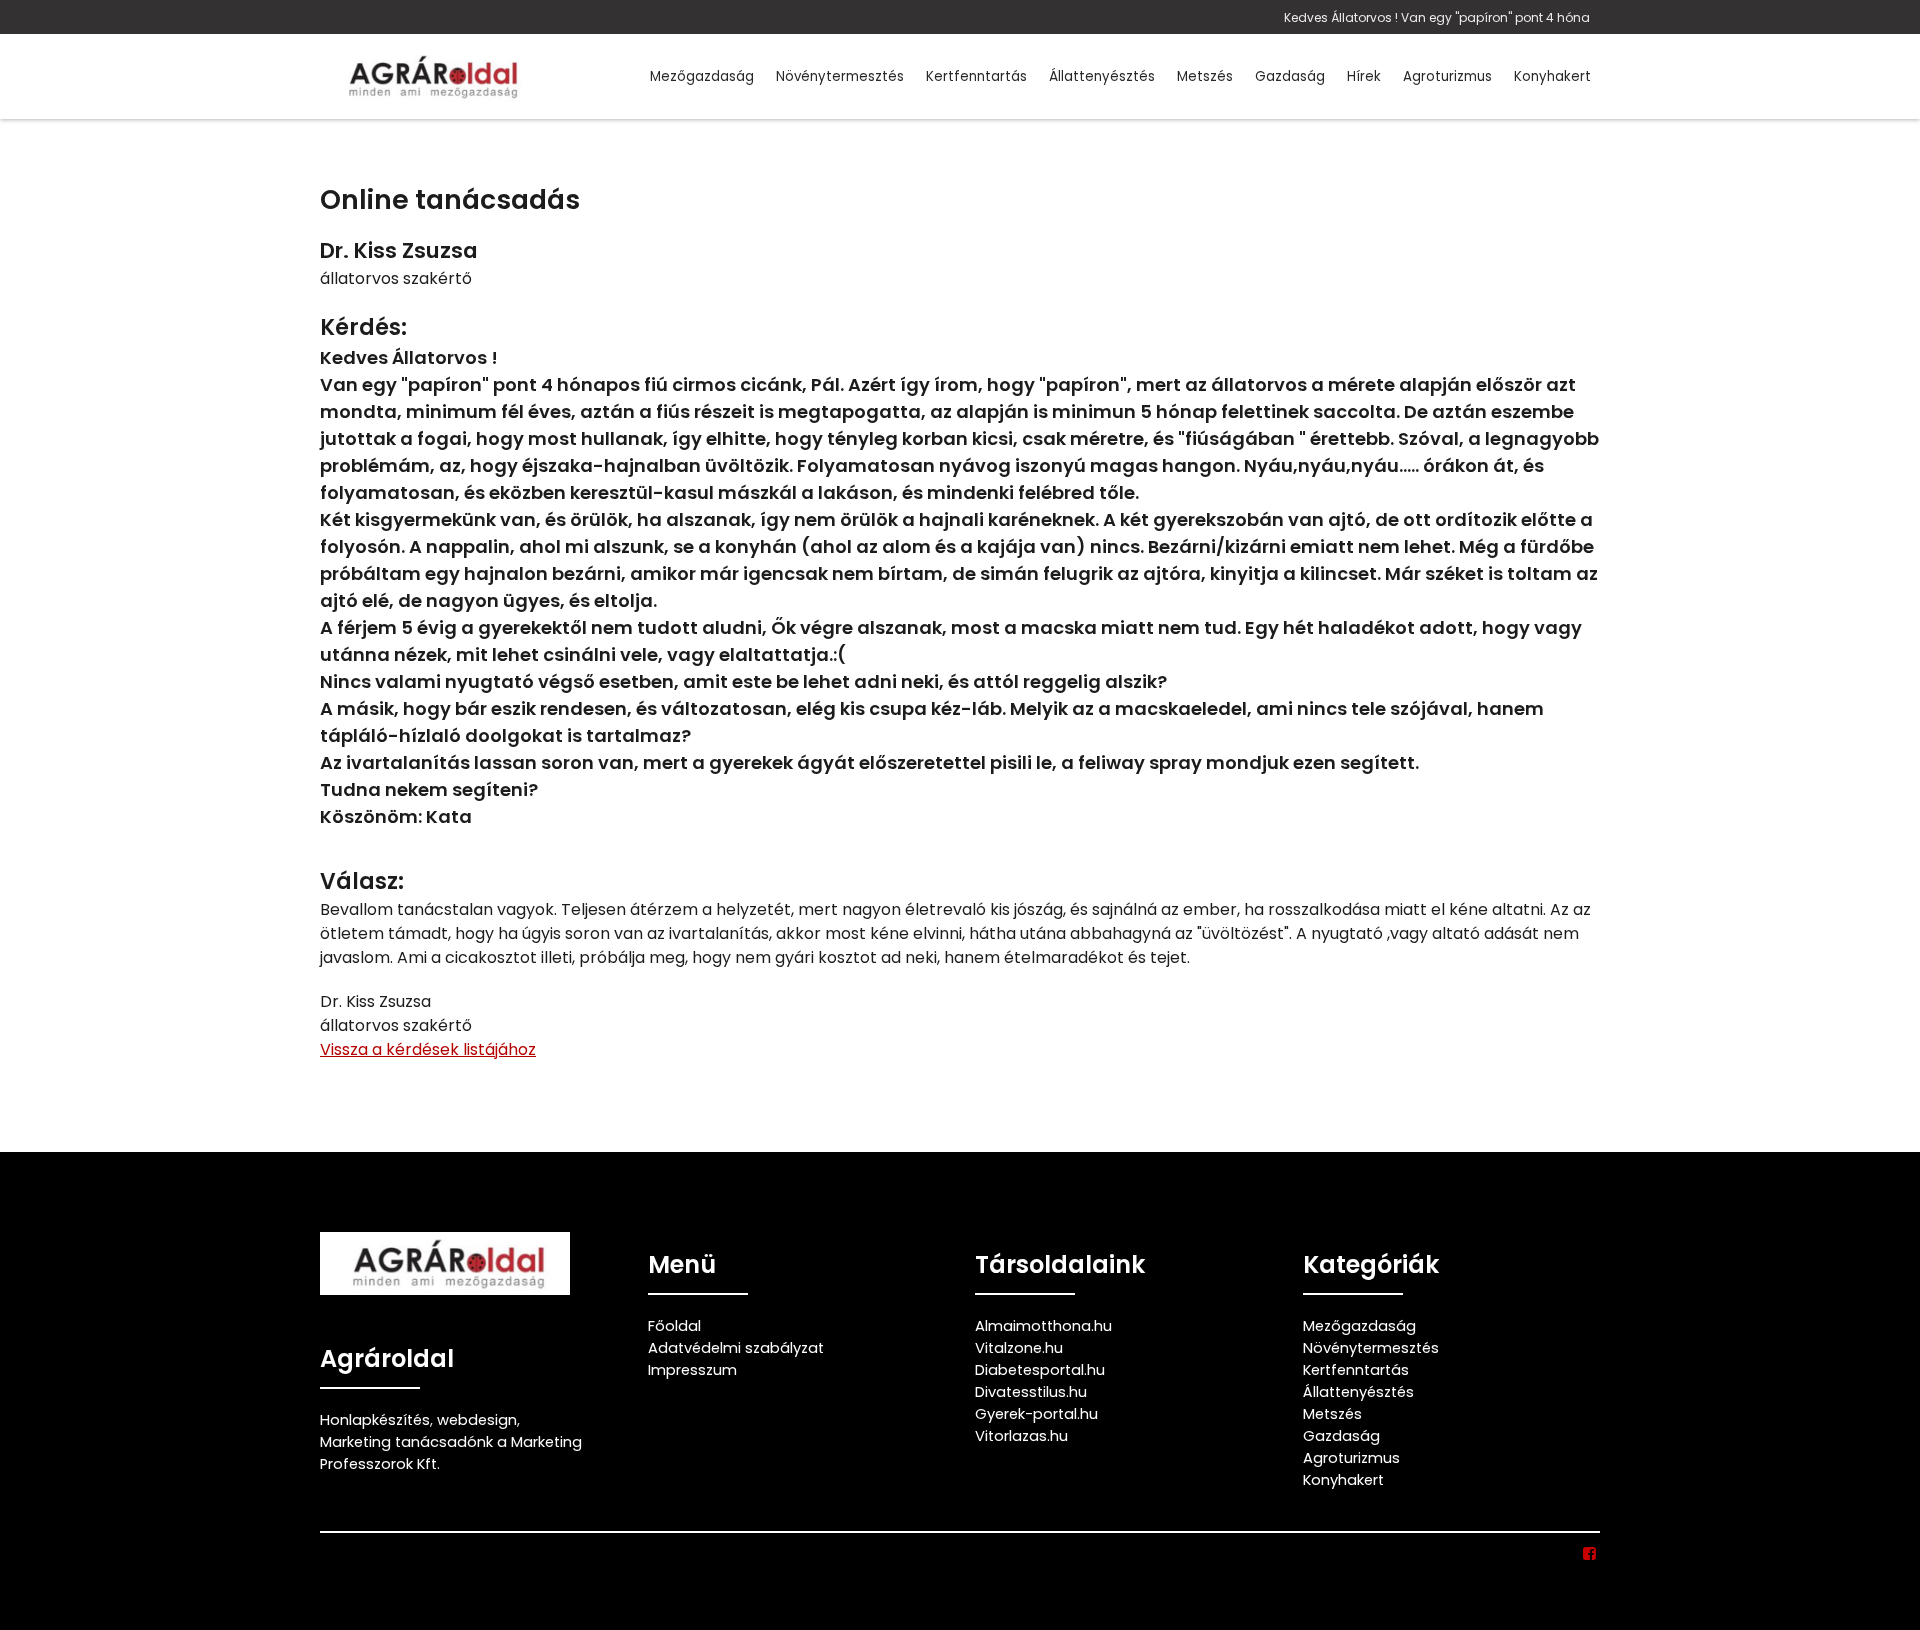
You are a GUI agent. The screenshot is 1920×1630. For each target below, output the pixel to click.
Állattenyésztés (1102, 76)
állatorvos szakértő (396, 278)
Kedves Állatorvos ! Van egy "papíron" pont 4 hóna (1437, 17)
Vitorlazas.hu (1021, 1436)
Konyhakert (1552, 76)
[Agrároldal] (430, 76)
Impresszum (692, 1370)
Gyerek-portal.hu (1036, 1414)
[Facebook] (1590, 1554)
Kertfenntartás (976, 76)
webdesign (477, 1420)
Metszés (1205, 76)
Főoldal (674, 1326)
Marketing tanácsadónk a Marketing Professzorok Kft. (451, 1453)
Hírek (1364, 76)
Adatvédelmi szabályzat (736, 1348)
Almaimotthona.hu (1043, 1326)
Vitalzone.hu (1019, 1348)
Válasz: (362, 881)
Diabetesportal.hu (1040, 1370)
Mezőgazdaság (702, 76)
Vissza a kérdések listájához (428, 1049)
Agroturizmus (1447, 76)
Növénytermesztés (840, 76)
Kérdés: (363, 327)
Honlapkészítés (375, 1420)
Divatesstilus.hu (1031, 1392)
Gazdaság (1290, 76)
